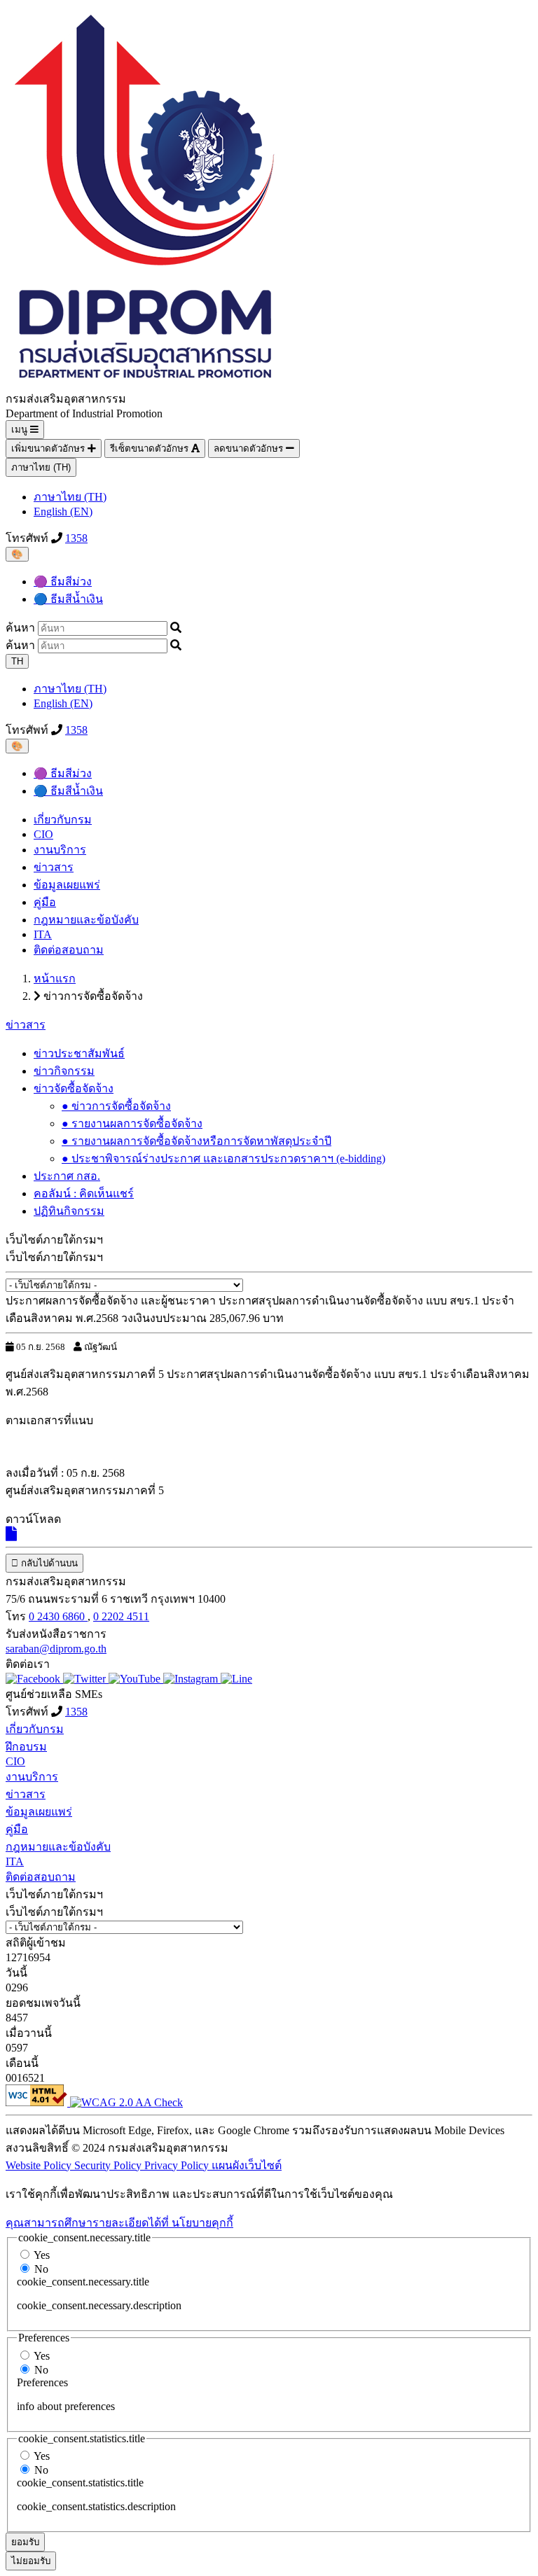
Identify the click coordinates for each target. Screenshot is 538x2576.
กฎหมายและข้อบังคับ (86, 920)
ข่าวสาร (54, 867)
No (41, 2269)
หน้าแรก (55, 979)
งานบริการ (60, 850)
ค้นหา (20, 628)
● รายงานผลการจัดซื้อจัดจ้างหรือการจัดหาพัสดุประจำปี (196, 1141)
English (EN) (63, 511)
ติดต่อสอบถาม (69, 950)
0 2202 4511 (121, 1616)
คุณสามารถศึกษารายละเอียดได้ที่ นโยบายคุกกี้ (119, 2223)
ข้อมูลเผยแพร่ (67, 885)
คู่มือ (45, 902)
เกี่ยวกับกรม (63, 820)
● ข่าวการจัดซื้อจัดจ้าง (116, 1106)
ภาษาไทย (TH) (41, 467)
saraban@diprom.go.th (56, 1649)
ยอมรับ (25, 2542)
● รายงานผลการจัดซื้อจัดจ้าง (132, 1123)
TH (17, 661)
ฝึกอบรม (26, 1747)
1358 (76, 538)
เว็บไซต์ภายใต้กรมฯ (54, 1257)
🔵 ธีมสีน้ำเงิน (68, 599)
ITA (43, 934)
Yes (42, 2255)
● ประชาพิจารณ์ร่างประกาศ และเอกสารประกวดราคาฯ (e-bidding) (223, 1158)
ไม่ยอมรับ (31, 2561)
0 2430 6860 (58, 1616)
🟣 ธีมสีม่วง (63, 582)
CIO (43, 834)
